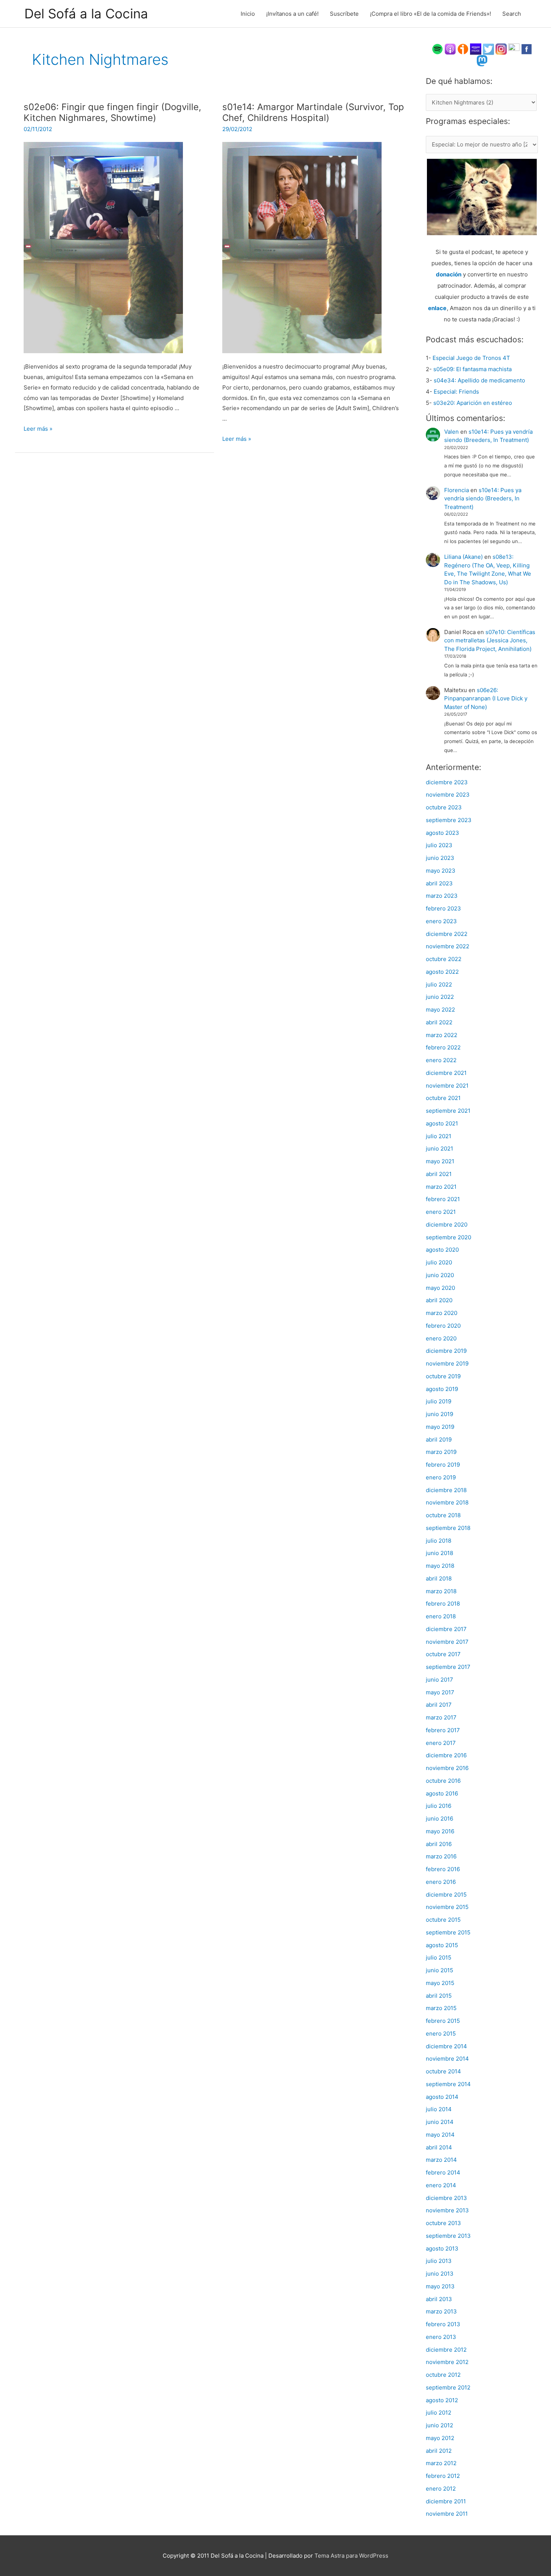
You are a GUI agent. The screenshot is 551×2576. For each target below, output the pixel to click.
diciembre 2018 (446, 1490)
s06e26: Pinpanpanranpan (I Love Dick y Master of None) (486, 698)
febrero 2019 (443, 1465)
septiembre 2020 (448, 1237)
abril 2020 (439, 1300)
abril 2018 (439, 1578)
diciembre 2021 (446, 1073)
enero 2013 (441, 2337)
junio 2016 (439, 1819)
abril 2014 (439, 2147)
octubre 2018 (443, 1515)
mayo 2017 (440, 1692)
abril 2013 (439, 2299)
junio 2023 (440, 858)
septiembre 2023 (449, 820)
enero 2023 (441, 921)
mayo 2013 (440, 2286)
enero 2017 (441, 1743)
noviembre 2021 (447, 1086)
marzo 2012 (441, 2463)
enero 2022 (441, 1060)
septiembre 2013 (448, 2236)
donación (449, 274)
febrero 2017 (443, 1730)
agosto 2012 (442, 2400)
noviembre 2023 (448, 795)
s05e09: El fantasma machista (472, 369)
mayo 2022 (440, 1010)
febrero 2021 (443, 1199)
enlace (437, 308)
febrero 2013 (443, 2324)
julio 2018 (439, 1541)
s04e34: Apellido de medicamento (479, 380)
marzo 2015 (441, 2008)
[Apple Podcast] (450, 49)
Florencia (457, 490)
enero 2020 (441, 1338)
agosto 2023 (442, 833)
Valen (451, 432)
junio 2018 (439, 1553)
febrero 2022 (443, 1047)
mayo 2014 (440, 2135)
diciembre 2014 (446, 2046)
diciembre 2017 (446, 1629)
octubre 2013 (443, 2223)
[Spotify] (437, 49)
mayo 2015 (440, 1983)
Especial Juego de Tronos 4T (471, 358)
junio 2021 (439, 1148)
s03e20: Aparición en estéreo (473, 403)
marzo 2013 (441, 2311)
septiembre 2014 (448, 2084)
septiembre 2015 (448, 1932)
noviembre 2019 (447, 1363)
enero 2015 (441, 2033)
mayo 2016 (440, 1831)
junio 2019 (439, 1414)
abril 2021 (439, 1174)
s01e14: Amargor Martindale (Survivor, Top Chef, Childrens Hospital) (313, 113)
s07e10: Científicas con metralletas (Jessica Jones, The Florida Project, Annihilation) (490, 640)
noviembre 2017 (447, 1642)
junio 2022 (440, 997)
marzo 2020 (442, 1313)
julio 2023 (439, 845)
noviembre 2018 (447, 1502)
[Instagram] (501, 49)
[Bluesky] (514, 49)
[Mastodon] (482, 60)
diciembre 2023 (447, 782)
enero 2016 (441, 1882)
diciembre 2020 (447, 1225)
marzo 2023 (442, 896)
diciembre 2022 (447, 934)
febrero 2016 (443, 1869)
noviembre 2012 (447, 2362)
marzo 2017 (441, 1717)
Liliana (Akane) (463, 557)
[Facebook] (527, 49)
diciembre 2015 (446, 1895)
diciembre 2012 (446, 2350)
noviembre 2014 (447, 2059)
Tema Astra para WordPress (351, 2556)
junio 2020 (440, 1275)
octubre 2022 (444, 959)
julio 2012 (439, 2413)
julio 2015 (439, 1957)
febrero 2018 (443, 1604)
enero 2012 (441, 2489)
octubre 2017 (443, 1654)
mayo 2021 (440, 1161)
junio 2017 (439, 1680)
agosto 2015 (442, 1945)
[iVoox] (463, 49)
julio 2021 (439, 1136)
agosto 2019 (442, 1389)
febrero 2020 (443, 1326)
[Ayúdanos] (482, 196)
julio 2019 (439, 1401)
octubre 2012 (443, 2375)
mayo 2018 (440, 1566)
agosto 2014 (442, 2097)
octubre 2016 (443, 1781)
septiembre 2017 (448, 1667)
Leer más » (38, 429)
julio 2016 (439, 1806)
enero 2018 (441, 1616)
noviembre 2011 (447, 2514)
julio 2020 (439, 1262)
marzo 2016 (441, 1856)
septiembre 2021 (448, 1111)
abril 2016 (439, 1844)
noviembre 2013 (447, 2210)
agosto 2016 (442, 1793)
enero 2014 (441, 2185)
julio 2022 (439, 984)
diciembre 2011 (446, 2501)
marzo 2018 (441, 1591)
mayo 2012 (440, 2438)
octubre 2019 (443, 1376)
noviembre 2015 (447, 1907)
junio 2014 (440, 2122)
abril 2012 (439, 2451)
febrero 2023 (443, 908)
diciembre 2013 (446, 2198)
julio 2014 (439, 2109)
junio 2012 (439, 2425)
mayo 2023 (441, 871)
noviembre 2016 (447, 1768)
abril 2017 (439, 1705)
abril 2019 (439, 1439)
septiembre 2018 (448, 1528)
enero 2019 (441, 1477)
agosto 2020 (442, 1250)
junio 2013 (440, 2274)
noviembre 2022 (448, 946)
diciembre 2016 (446, 1755)
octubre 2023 (444, 807)
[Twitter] (488, 49)
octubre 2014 (443, 2071)
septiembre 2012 (448, 2387)
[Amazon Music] (476, 49)
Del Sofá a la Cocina (86, 13)
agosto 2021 (442, 1123)
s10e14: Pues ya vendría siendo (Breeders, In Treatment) (483, 498)
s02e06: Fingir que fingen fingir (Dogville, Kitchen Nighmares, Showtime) (112, 113)
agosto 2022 (442, 972)
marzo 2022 (442, 1035)
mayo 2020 (440, 1288)
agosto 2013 (442, 2248)
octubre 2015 (443, 1920)
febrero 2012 (443, 2476)
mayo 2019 (440, 1427)
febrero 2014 (443, 2172)
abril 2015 (439, 1996)
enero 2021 (441, 1212)
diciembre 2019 (446, 1351)
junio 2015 (439, 1970)
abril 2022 (439, 1022)
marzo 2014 (441, 2160)
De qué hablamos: (459, 81)
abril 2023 (439, 883)
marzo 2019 (441, 1452)
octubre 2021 (443, 1098)
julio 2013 (439, 2261)
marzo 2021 (441, 1187)
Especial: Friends (456, 392)
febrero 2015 (443, 2021)
